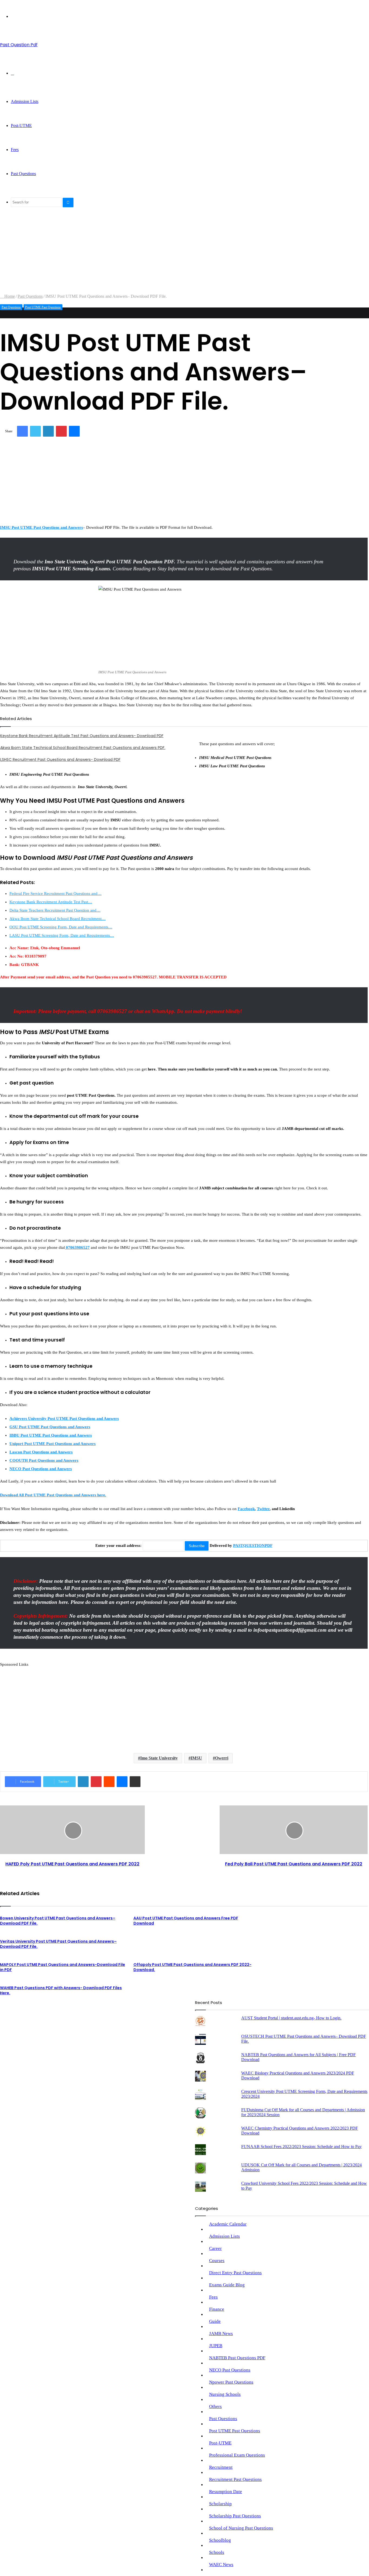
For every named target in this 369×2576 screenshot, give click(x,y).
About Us (129, 2017)
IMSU (196, 1758)
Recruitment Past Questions (235, 2479)
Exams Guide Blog (227, 2285)
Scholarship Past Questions (235, 2516)
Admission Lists (25, 101)
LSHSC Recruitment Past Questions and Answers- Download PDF (60, 760)
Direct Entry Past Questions (235, 2273)
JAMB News (221, 2334)
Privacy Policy (57, 2017)
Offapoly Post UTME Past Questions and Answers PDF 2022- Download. (192, 1967)
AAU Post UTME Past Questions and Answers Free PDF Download (186, 1921)
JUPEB (216, 2346)
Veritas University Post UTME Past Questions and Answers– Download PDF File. (58, 1944)
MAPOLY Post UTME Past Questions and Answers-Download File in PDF (63, 1967)
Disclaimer (174, 2017)
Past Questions (23, 174)
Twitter (263, 1509)
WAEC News (221, 2565)
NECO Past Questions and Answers (41, 1469)
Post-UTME (21, 126)
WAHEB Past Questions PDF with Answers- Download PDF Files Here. (61, 1990)
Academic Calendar (228, 2224)
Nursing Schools (225, 2394)
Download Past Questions (95, 2017)
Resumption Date (226, 2492)
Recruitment (221, 2467)
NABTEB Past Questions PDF (237, 2358)
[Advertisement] (162, 256)
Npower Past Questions (231, 2382)
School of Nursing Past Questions (241, 2528)
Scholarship (220, 2504)
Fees (15, 150)
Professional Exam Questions (237, 2455)
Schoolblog (220, 2540)
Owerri (222, 1758)
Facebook (246, 1509)
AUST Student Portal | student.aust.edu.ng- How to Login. (291, 2018)
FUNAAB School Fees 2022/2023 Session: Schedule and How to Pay (301, 2147)
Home (9, 296)
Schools (217, 2552)
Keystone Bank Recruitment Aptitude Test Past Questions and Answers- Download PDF (82, 736)
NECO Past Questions (230, 2370)
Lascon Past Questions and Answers (41, 1452)
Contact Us (151, 2017)
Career (215, 2248)
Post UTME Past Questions (43, 307)
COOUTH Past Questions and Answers (44, 1460)
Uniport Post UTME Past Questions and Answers (53, 1444)
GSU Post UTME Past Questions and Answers (50, 1427)
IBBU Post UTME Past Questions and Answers (51, 1435)
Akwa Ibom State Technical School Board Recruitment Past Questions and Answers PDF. (83, 748)
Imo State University (159, 1758)
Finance (217, 2309)
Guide (215, 2321)
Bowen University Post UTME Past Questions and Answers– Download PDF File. (58, 1921)
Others (215, 2406)
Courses (217, 2261)
